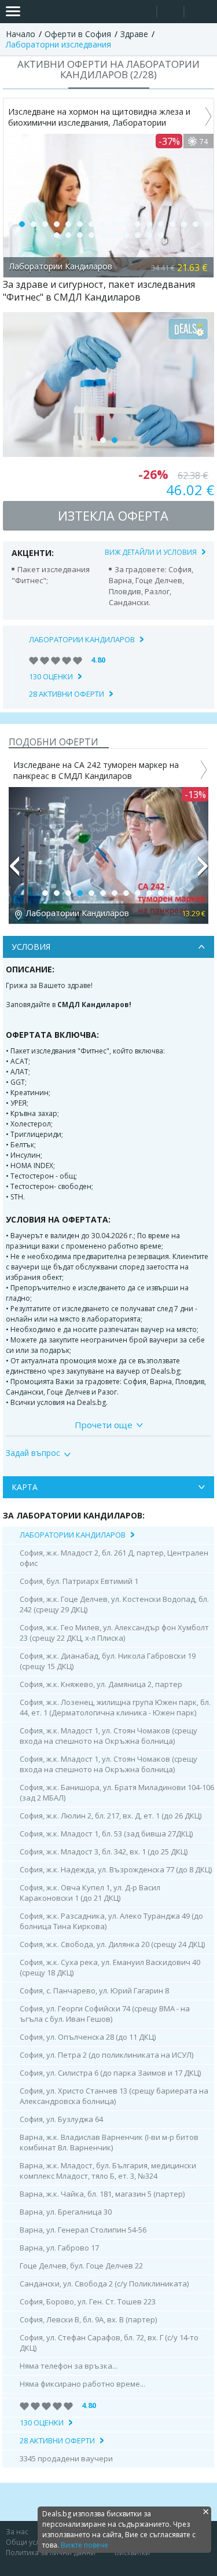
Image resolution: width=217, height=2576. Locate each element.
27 (149, 235)
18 (207, 224)
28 (161, 235)
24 (115, 235)
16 (184, 224)
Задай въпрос (33, 1453)
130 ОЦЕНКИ (51, 676)
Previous (14, 871)
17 (196, 224)
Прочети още (104, 1425)
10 (115, 224)
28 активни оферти (67, 694)
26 (138, 235)
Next (203, 871)
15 (172, 224)
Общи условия (31, 2542)
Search (143, 12)
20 (68, 235)
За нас (17, 2532)
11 (126, 224)
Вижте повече (84, 2545)
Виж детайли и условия (151, 552)
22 (91, 235)
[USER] (171, 13)
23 (103, 235)
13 (149, 224)
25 (126, 235)
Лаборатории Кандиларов (82, 639)
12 (138, 224)
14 (161, 224)
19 (57, 235)
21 (80, 235)
